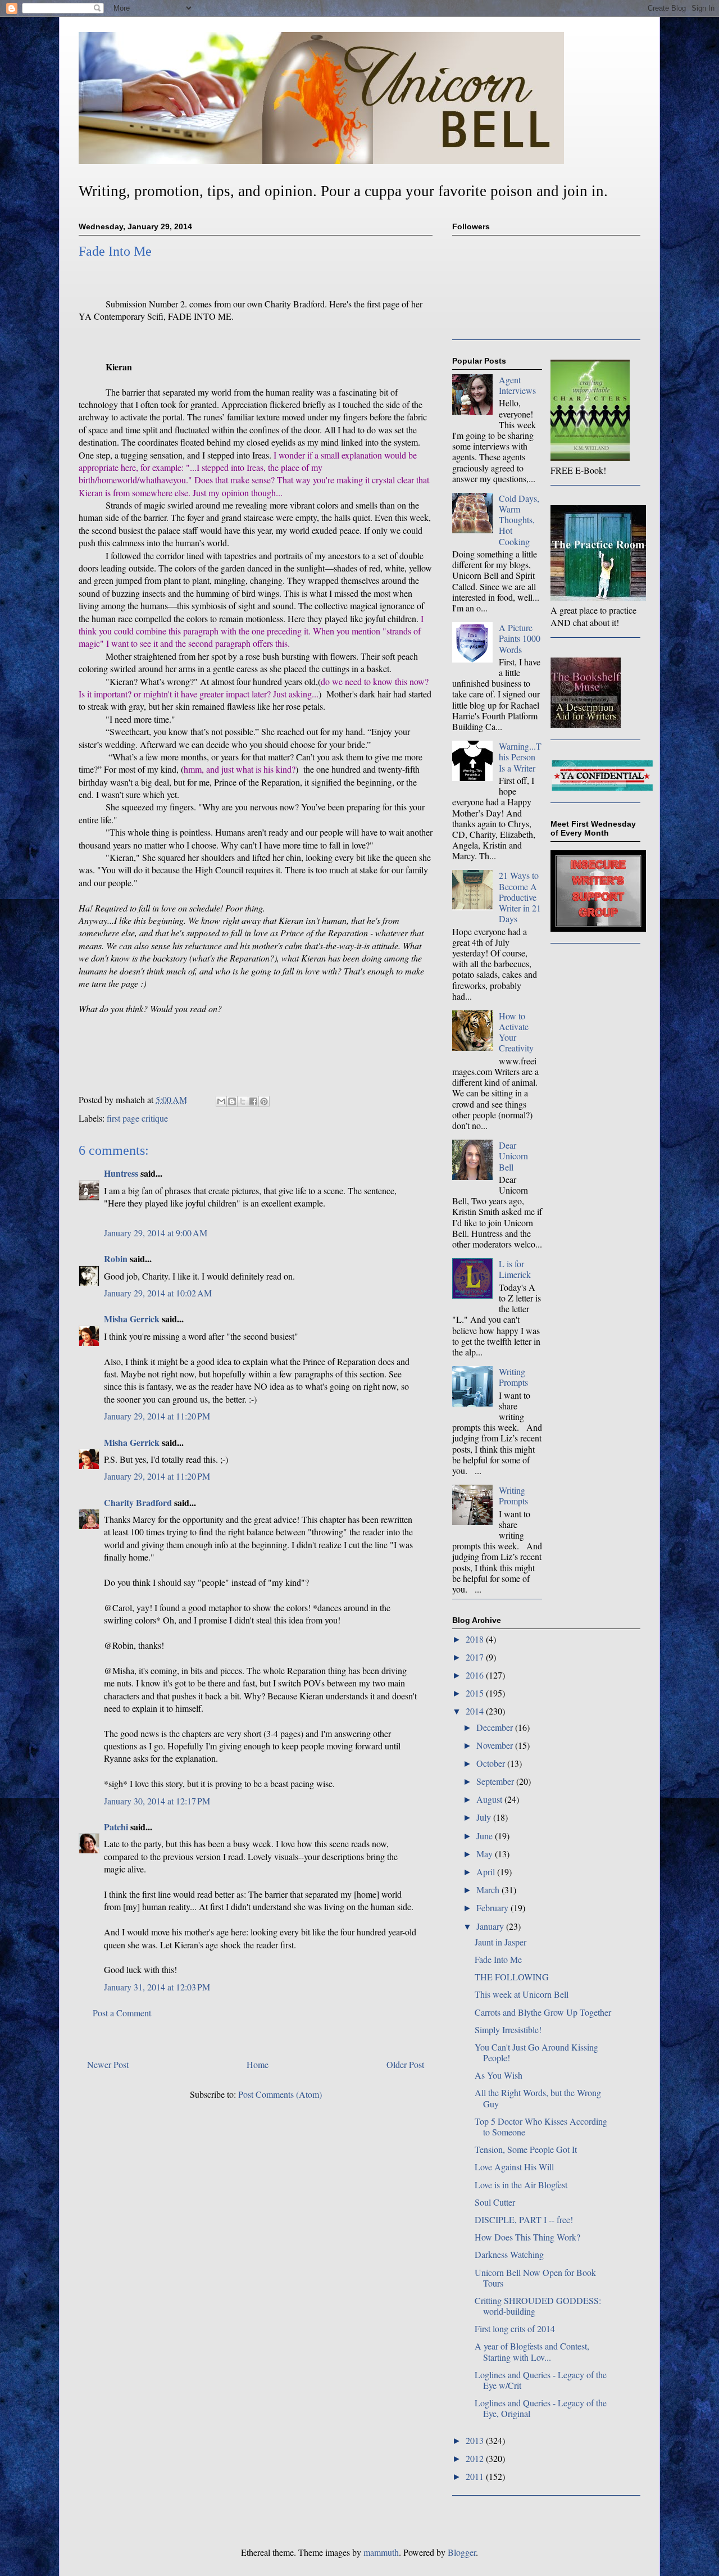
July (485, 1817)
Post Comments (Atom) (280, 2094)
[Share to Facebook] (253, 1101)
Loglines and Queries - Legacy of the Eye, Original (541, 2408)
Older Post (405, 2064)
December (496, 1727)
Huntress (121, 1173)
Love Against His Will (514, 2167)
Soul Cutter (495, 2202)
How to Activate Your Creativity (516, 1032)
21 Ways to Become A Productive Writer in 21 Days (520, 897)
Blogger (462, 2552)
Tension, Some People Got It (526, 2149)
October (492, 1763)
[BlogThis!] (232, 1101)
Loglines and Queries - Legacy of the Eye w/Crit (541, 2380)
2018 (476, 1639)
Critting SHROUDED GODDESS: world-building (538, 2306)
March (489, 1890)
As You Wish (499, 2075)
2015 (476, 1693)
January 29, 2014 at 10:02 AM (158, 1293)
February (493, 1908)
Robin (116, 1258)
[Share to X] (243, 1101)
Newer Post (108, 2064)
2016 (476, 1675)
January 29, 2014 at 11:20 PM (157, 1416)
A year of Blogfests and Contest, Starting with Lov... (532, 2351)
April (487, 1872)
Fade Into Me (498, 1959)
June (486, 1836)
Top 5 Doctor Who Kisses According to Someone (541, 2126)
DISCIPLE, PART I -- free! (524, 2219)
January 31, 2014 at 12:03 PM (157, 1987)
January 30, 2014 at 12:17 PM (157, 1801)
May (486, 1854)
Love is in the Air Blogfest (521, 2185)
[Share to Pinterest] (264, 1101)
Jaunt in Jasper (500, 1942)
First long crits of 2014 (515, 2328)
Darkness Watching (509, 2254)
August (490, 1799)
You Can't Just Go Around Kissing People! (536, 2052)
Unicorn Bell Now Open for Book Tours (535, 2278)
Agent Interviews (517, 385)
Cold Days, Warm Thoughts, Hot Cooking (519, 520)
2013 (476, 2440)
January (491, 1926)
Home (258, 2064)
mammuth (381, 2552)
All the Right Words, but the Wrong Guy (538, 2098)
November (496, 1745)
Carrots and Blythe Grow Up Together (543, 2012)
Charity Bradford (138, 1502)
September (496, 1781)
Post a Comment (122, 2013)
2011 (476, 2476)
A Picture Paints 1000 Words (520, 638)
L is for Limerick (515, 1269)
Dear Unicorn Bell (513, 1156)
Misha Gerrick (132, 1319)
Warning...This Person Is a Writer (520, 757)
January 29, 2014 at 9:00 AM (156, 1233)
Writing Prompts (513, 1377)
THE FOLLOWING (512, 1977)
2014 (476, 1711)
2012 (476, 2458)
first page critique (137, 1118)
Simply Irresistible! (508, 2029)
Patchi (116, 1827)
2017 (476, 1657)
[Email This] (221, 1101)
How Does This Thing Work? (527, 2237)
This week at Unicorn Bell (522, 1994)
